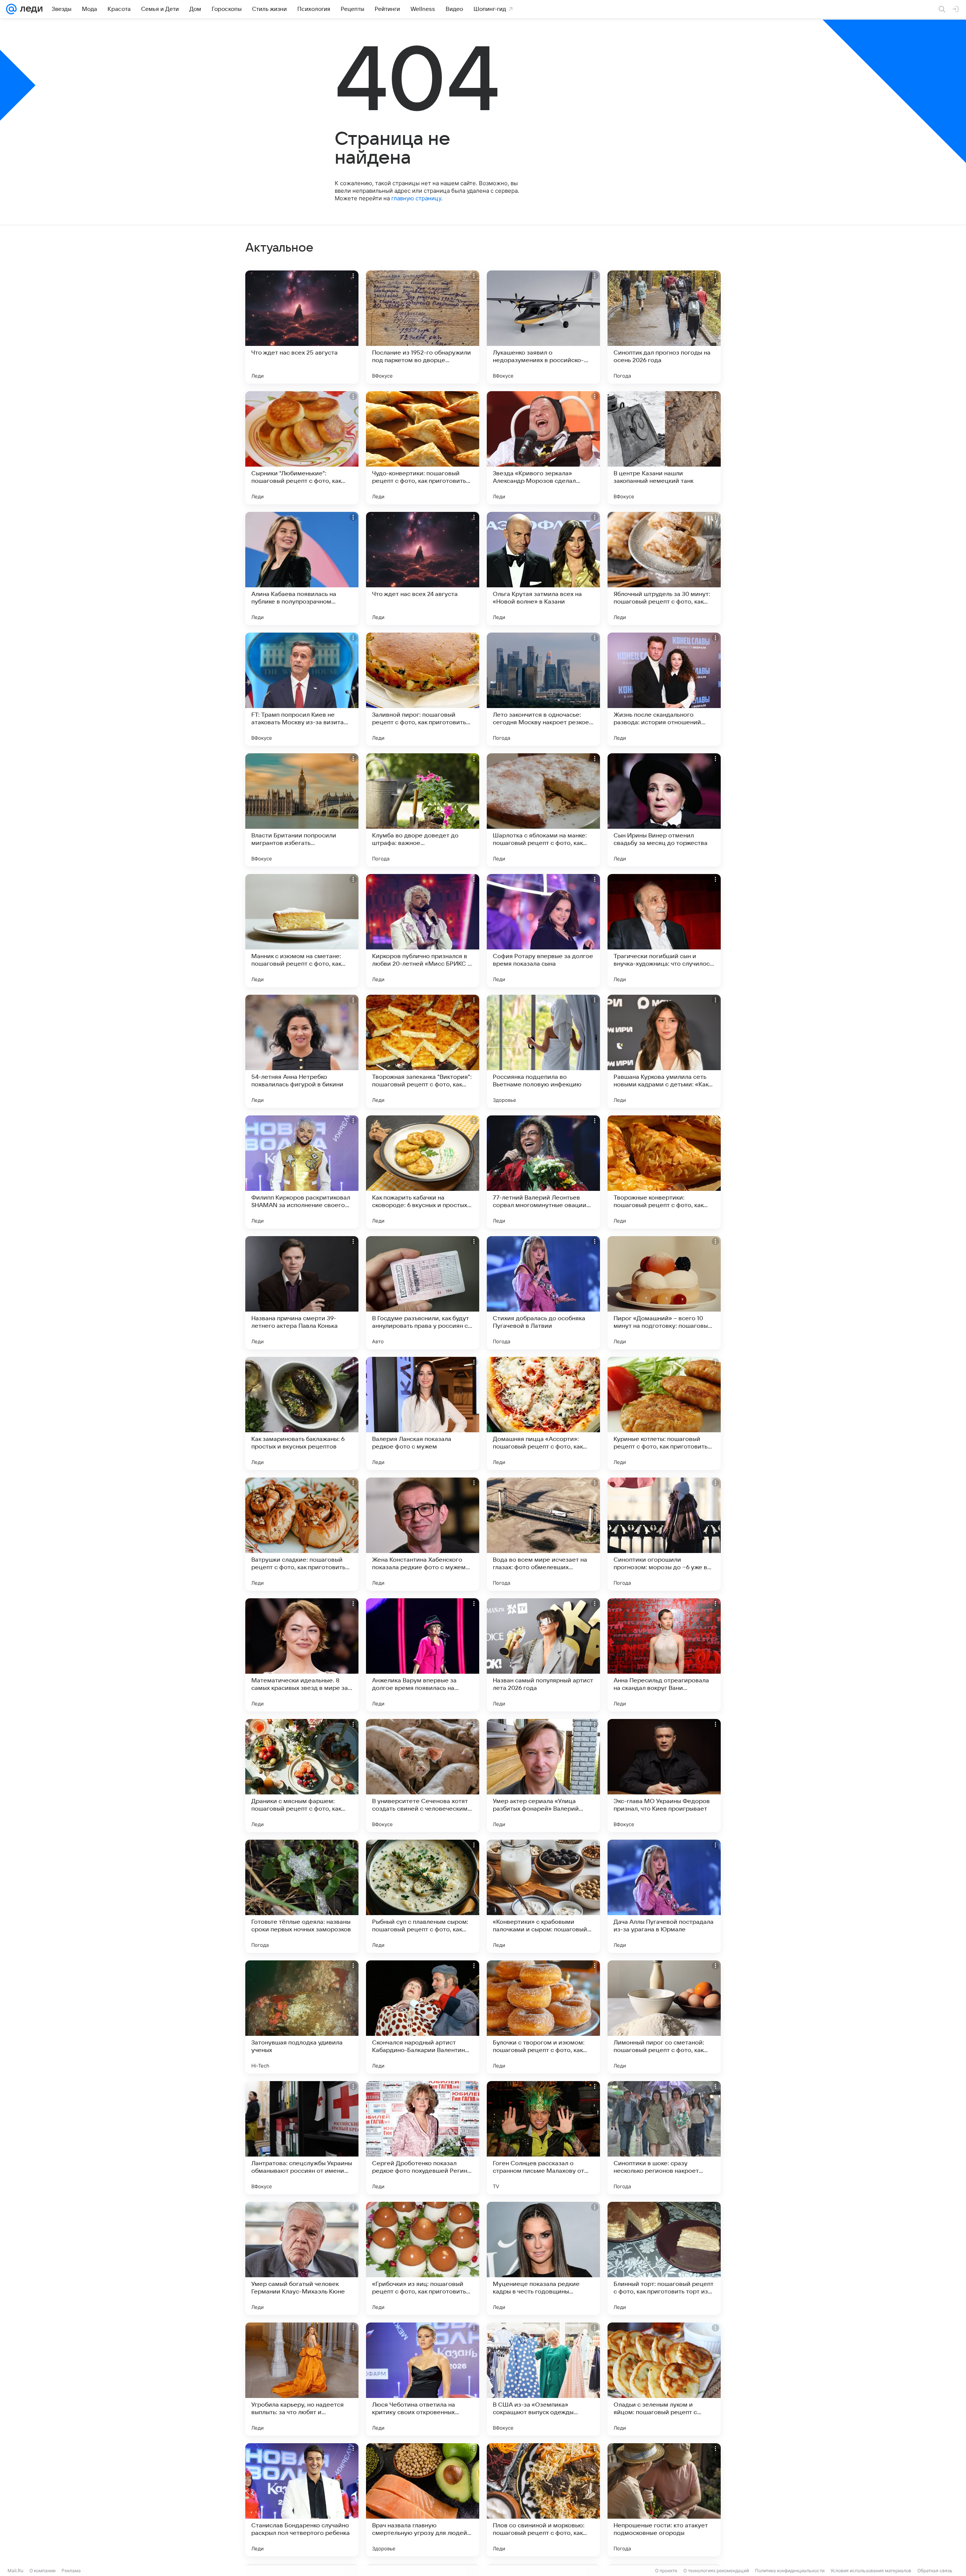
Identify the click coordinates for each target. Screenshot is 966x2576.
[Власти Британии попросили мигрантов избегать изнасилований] (302, 810)
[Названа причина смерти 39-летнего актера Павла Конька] (302, 1293)
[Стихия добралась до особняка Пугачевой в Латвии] (543, 1293)
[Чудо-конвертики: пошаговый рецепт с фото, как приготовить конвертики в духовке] (423, 448)
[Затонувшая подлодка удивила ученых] (302, 2017)
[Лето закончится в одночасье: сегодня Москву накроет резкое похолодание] (543, 689)
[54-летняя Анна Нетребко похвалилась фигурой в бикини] (302, 1051)
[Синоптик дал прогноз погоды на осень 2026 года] (664, 327)
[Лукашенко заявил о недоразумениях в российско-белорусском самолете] (543, 327)
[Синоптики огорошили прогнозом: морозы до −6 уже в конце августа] (664, 1534)
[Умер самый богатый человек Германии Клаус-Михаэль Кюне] (302, 2258)
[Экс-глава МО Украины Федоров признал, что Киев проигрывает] (664, 1776)
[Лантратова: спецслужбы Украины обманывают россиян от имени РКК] (302, 2138)
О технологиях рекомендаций (716, 2571)
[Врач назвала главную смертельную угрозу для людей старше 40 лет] (423, 2500)
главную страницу (416, 198)
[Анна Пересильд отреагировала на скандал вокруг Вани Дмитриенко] (664, 1655)
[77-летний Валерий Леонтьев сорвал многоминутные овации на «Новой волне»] (543, 1172)
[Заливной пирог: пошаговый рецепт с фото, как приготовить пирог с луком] (423, 689)
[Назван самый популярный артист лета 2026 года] (543, 1655)
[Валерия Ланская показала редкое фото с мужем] (423, 1413)
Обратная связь (935, 2571)
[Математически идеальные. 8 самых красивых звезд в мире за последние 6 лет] (302, 1655)
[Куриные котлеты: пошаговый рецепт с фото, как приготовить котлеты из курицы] (664, 1413)
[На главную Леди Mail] (30, 9)
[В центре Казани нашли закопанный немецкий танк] (664, 448)
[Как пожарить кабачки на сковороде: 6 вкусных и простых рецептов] (423, 1172)
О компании (42, 2571)
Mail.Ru (15, 2571)
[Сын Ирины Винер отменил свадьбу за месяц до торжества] (664, 810)
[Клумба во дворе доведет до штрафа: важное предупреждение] (423, 810)
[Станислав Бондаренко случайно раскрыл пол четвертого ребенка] (302, 2500)
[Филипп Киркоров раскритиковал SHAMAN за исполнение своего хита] (302, 1172)
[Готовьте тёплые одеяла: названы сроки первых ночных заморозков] (302, 1896)
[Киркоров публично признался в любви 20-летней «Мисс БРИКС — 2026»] (423, 931)
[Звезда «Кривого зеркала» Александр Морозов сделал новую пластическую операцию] (543, 448)
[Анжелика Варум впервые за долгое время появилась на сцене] (423, 1655)
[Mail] (11, 9)
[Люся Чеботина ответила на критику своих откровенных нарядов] (423, 2379)
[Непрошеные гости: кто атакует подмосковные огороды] (664, 2500)
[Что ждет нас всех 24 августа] (423, 568)
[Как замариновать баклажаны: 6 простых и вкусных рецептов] (302, 1413)
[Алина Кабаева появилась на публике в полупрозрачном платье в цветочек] (302, 568)
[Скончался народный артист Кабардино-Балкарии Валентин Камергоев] (423, 2017)
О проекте (666, 2571)
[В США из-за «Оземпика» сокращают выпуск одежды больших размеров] (543, 2379)
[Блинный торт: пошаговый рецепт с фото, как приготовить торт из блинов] (664, 2258)
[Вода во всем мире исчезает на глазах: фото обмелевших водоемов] (543, 1534)
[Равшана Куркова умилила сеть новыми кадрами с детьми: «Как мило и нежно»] (664, 1051)
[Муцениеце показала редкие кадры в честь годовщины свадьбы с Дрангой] (543, 2258)
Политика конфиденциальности (790, 2571)
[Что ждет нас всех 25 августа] (302, 327)
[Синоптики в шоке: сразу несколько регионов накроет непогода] (664, 2138)
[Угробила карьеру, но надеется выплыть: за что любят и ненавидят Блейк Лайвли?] (302, 2379)
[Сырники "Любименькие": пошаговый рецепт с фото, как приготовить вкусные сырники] (302, 448)
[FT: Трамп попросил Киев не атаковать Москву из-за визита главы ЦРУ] (302, 689)
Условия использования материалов (871, 2571)
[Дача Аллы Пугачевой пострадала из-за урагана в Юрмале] (664, 1896)
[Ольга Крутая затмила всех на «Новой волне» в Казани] (543, 568)
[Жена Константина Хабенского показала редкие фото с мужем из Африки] (423, 1534)
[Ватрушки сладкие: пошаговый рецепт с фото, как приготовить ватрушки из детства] (302, 1534)
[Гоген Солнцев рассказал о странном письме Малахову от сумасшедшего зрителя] (543, 2138)
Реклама (71, 2571)
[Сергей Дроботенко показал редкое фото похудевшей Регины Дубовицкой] (423, 2138)
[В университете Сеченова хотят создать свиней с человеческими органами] (423, 1776)
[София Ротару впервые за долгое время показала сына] (543, 931)
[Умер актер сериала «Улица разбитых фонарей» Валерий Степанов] (543, 1776)
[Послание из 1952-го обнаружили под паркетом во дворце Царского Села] (423, 327)
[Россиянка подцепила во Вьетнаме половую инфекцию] (543, 1051)
